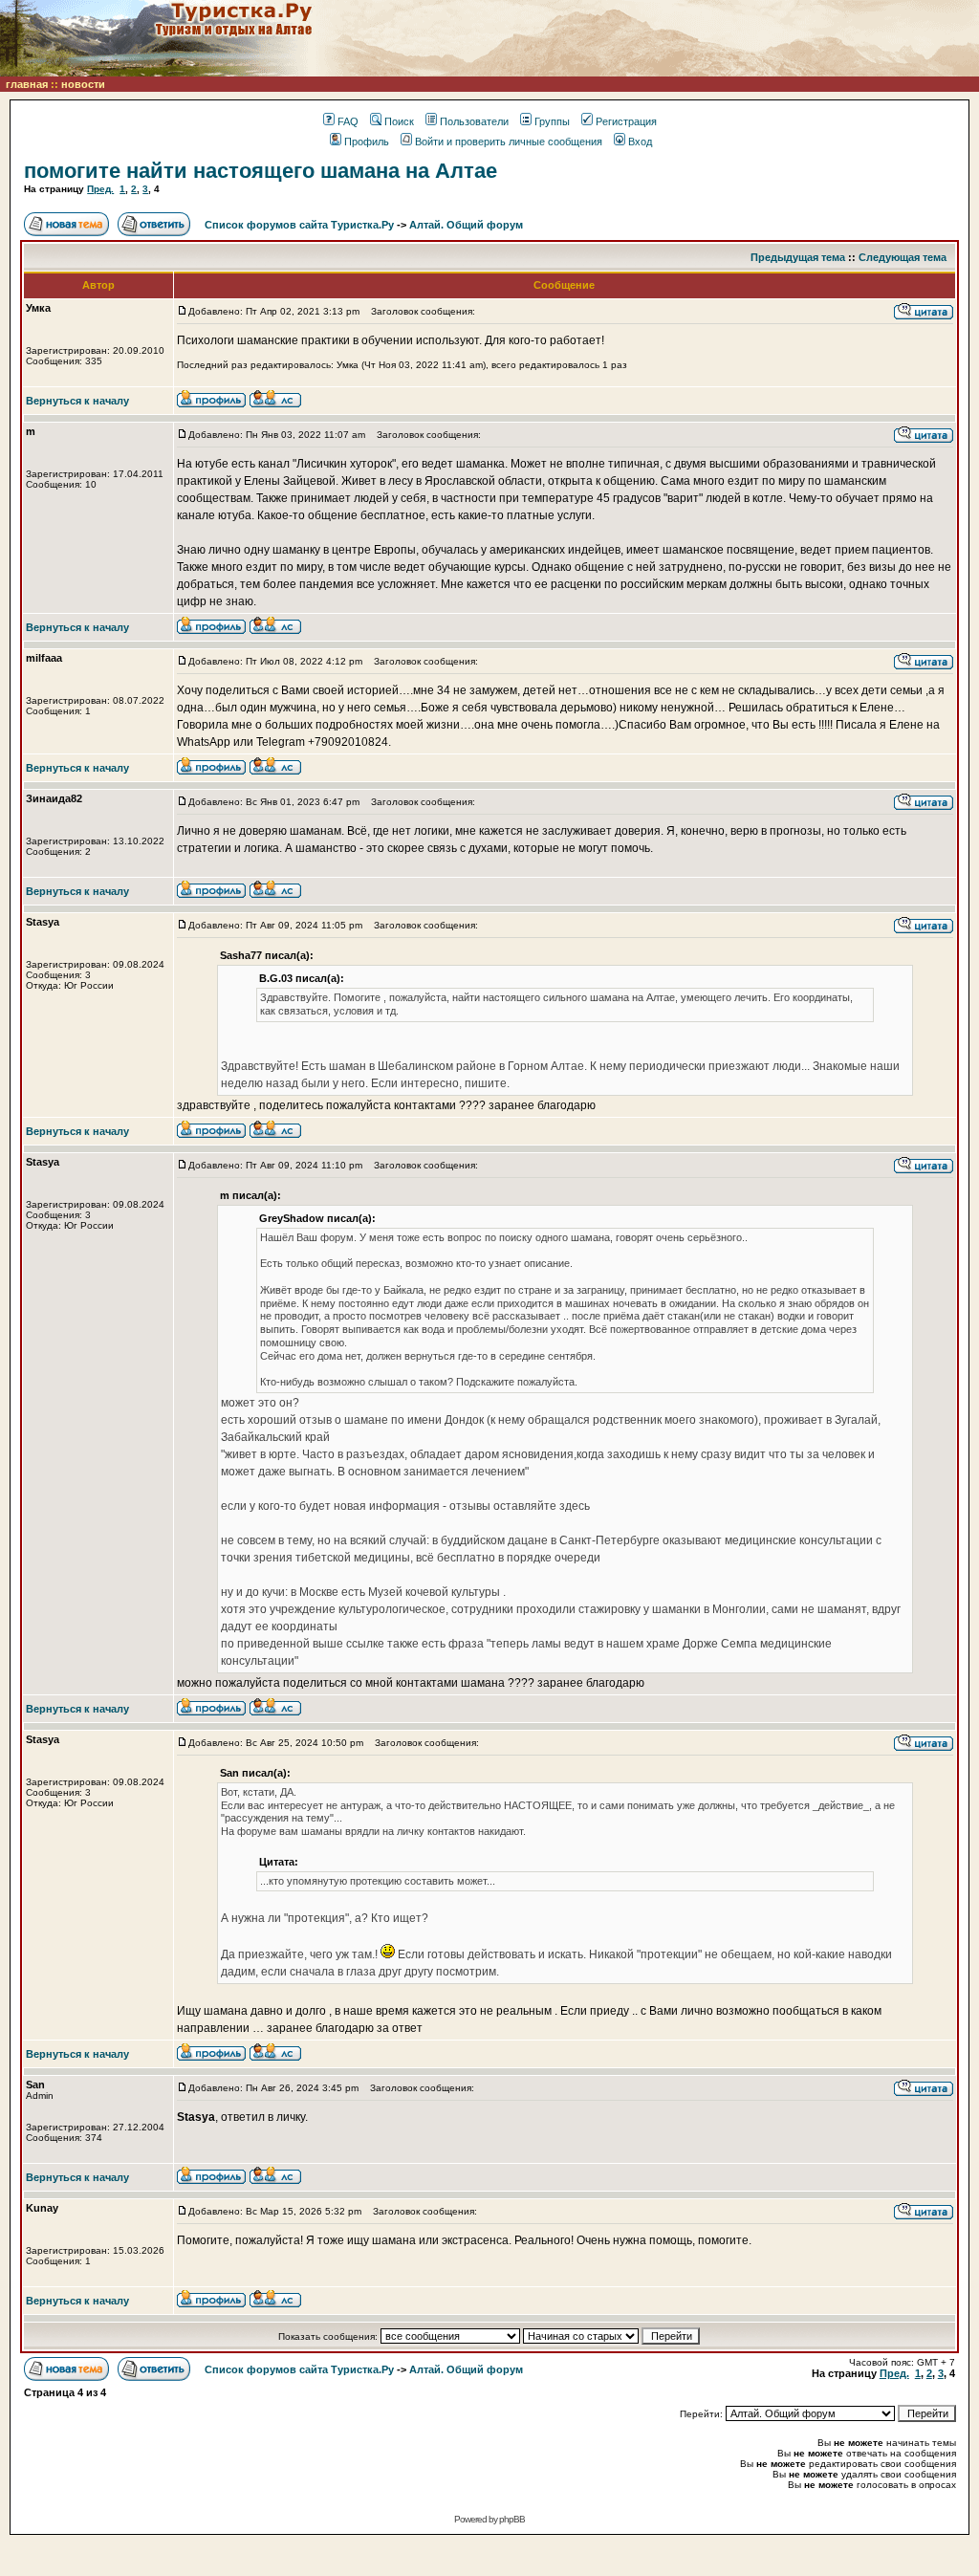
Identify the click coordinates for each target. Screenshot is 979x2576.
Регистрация (626, 121)
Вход (640, 142)
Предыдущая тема (798, 257)
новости (83, 84)
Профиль (367, 142)
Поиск (399, 121)
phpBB (512, 2519)
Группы (552, 121)
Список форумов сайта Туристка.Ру (299, 225)
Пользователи (474, 121)
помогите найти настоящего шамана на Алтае (261, 171)
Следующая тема (903, 257)
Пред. (100, 189)
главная (27, 84)
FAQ (348, 121)
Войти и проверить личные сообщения (509, 142)
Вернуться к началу (77, 401)
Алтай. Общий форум (466, 225)
